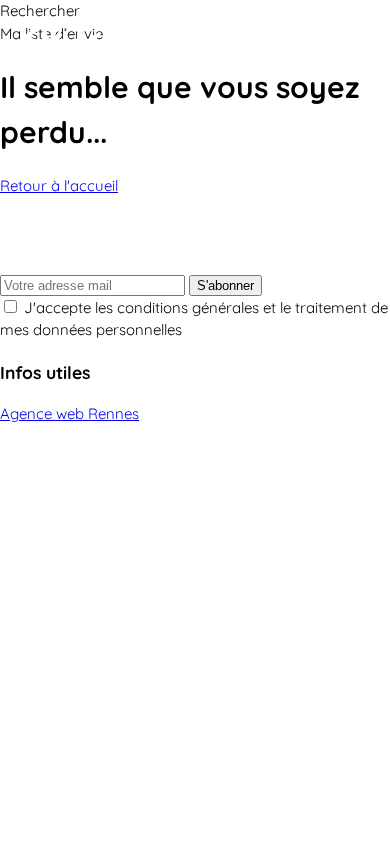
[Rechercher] (320, 43)
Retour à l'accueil (59, 185)
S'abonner (225, 285)
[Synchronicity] (140, 43)
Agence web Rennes (69, 413)
